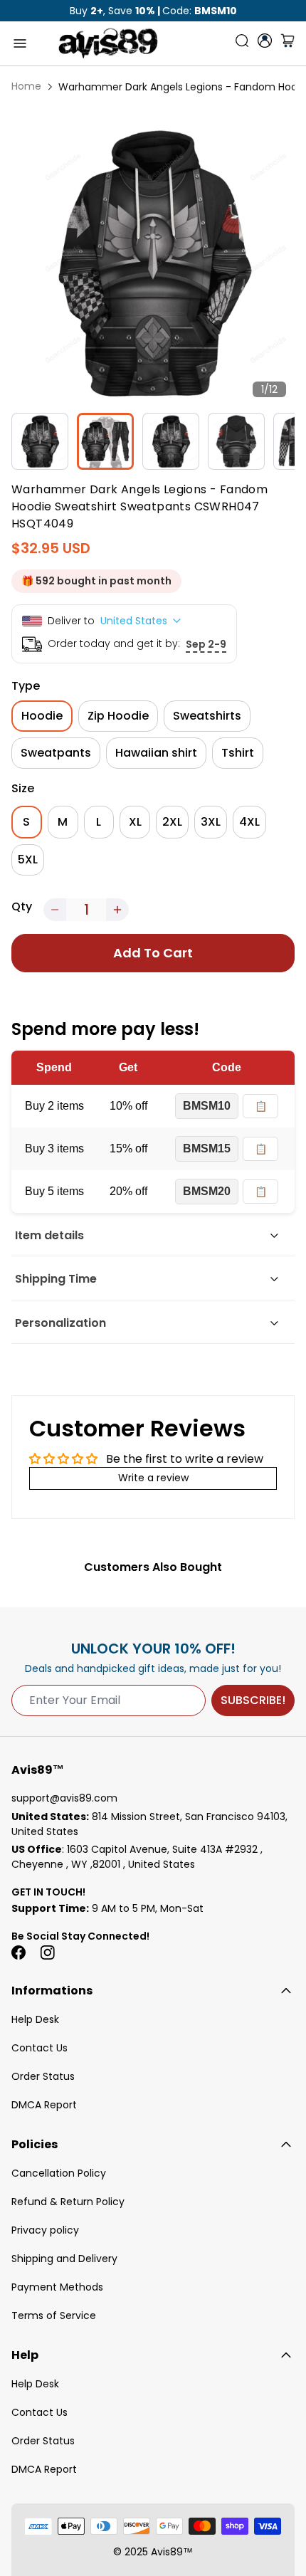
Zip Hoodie (118, 716)
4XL (249, 822)
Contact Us (39, 2048)
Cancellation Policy (59, 2173)
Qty (22, 906)
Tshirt (238, 753)
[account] (265, 41)
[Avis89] (108, 43)
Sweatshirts (207, 716)
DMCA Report (44, 2105)
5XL (28, 859)
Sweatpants (56, 753)
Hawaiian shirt (156, 753)
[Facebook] (19, 1952)
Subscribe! (253, 1700)
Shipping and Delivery (64, 2259)
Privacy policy (45, 2230)
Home (26, 86)
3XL (211, 822)
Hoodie (42, 716)
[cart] (287, 43)
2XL (172, 822)
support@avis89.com (64, 1798)
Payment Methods (57, 2287)
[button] (55, 910)
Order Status (43, 2076)
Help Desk (35, 2019)
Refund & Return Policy (68, 2202)
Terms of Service (54, 2315)
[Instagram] (47, 1952)
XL (135, 822)
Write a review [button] (153, 1478)
